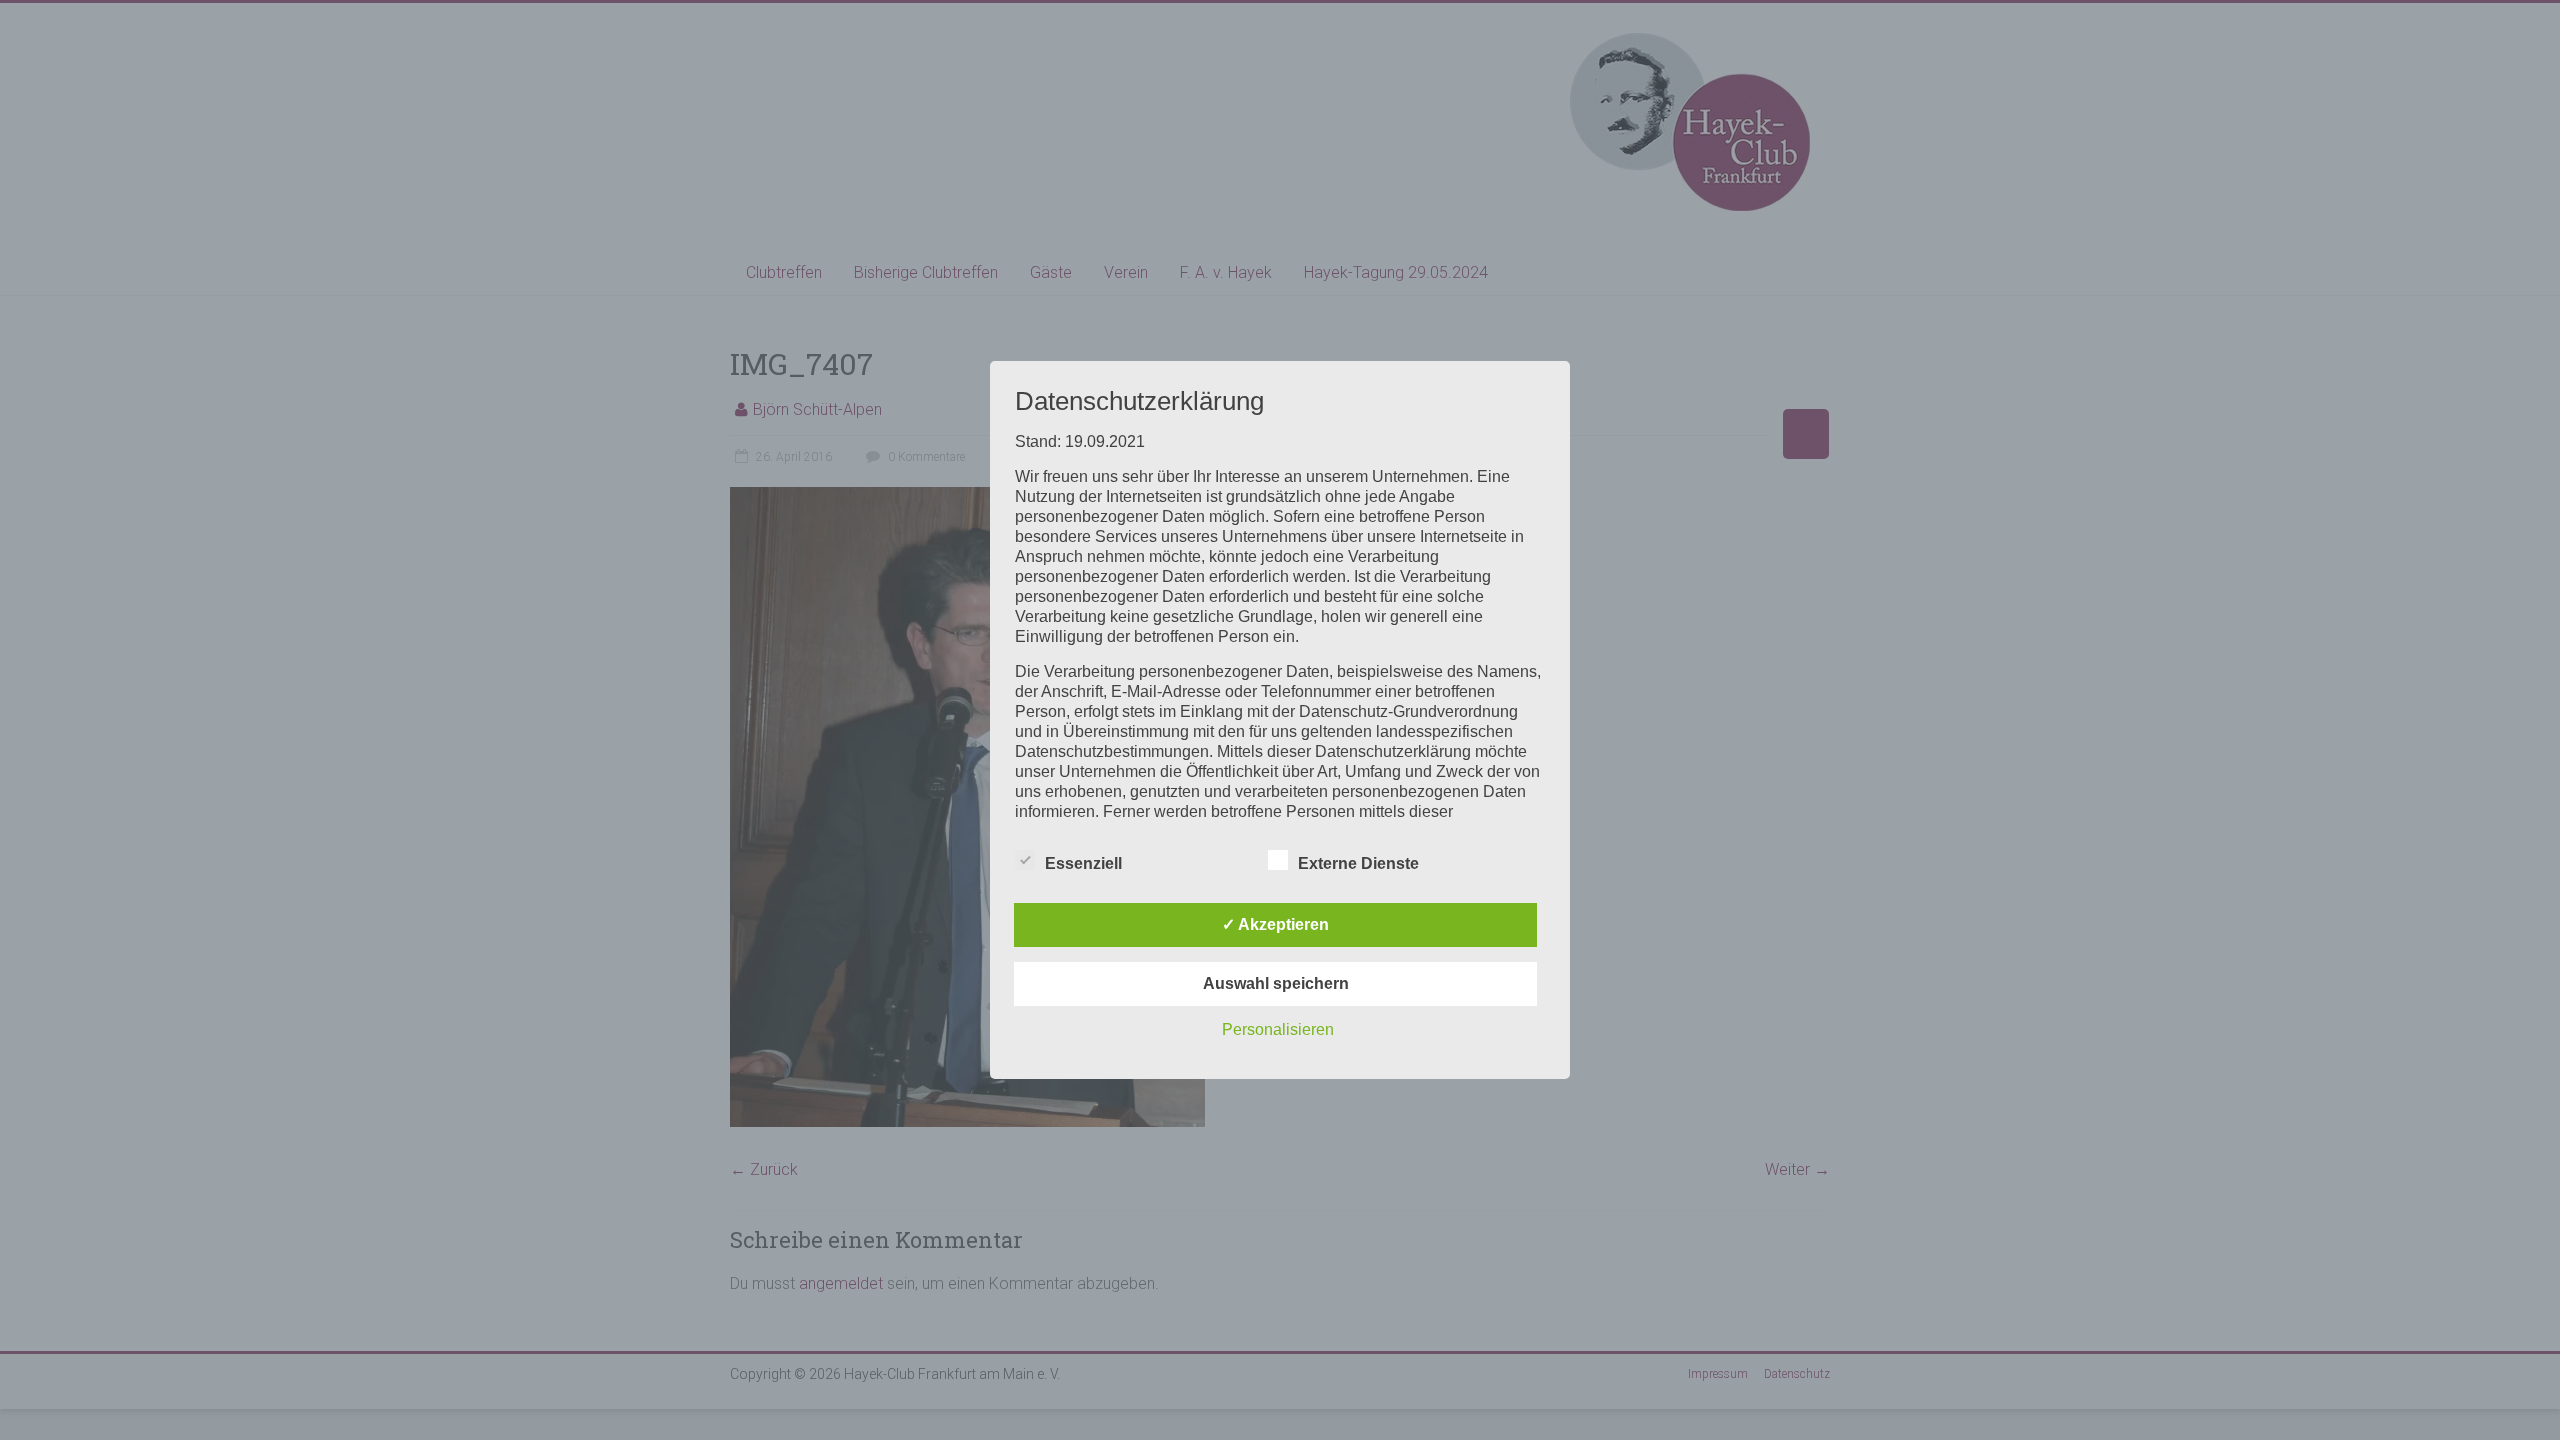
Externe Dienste (1358, 863)
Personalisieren (1278, 1029)
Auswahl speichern (1276, 983)
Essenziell (1083, 863)
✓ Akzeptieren (1275, 924)
